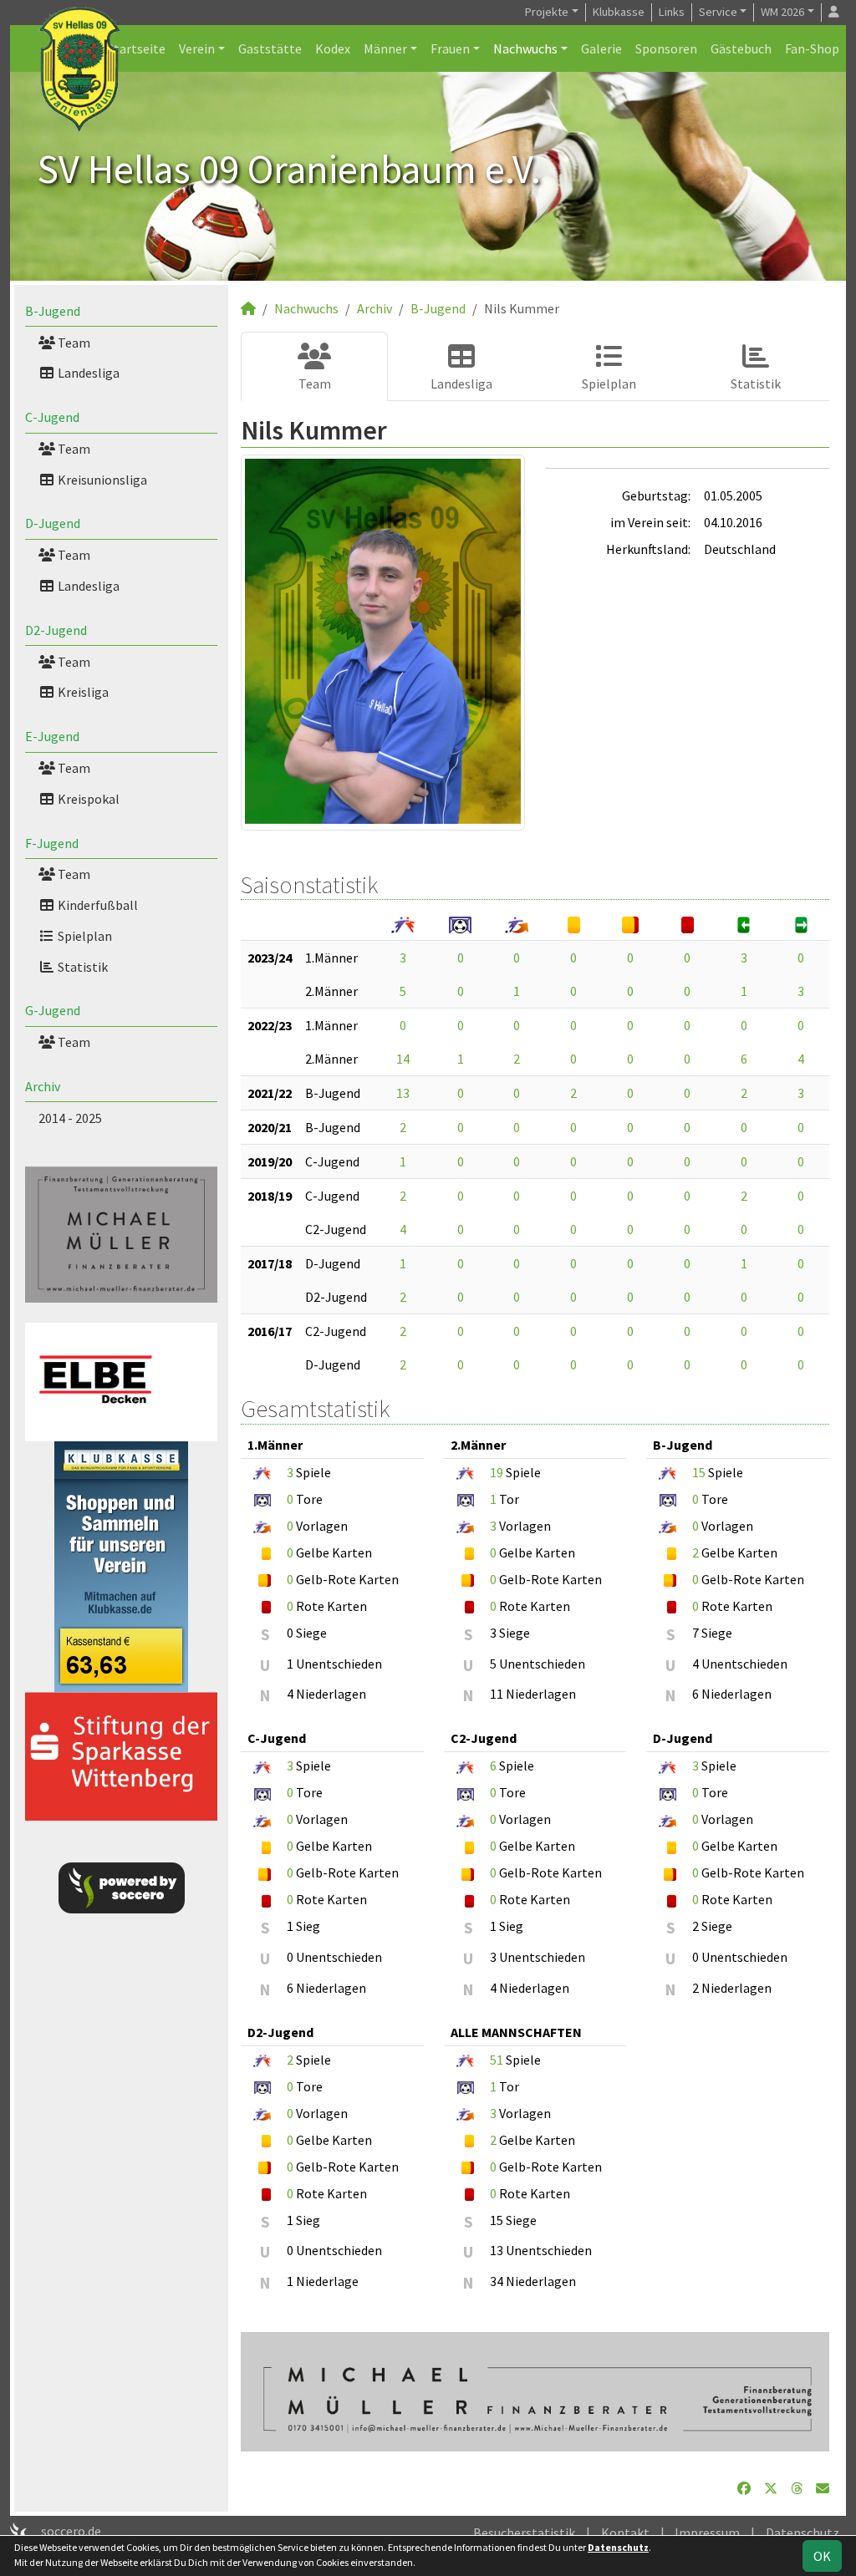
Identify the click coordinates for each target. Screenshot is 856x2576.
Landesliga (87, 373)
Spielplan (84, 936)
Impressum (707, 2533)
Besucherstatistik (524, 2533)
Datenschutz (802, 2533)
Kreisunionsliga (101, 480)
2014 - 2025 (70, 1118)
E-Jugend (52, 736)
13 (403, 1093)
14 (403, 1059)
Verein (197, 48)
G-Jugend (53, 1010)
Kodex (333, 48)
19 (497, 1472)
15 (699, 1472)
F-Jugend (52, 843)
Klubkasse (619, 12)
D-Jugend (53, 523)
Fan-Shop (812, 48)
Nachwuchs (525, 48)
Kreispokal (87, 799)
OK (822, 2556)
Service (718, 12)
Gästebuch (741, 48)
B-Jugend (53, 311)
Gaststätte (270, 48)
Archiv (43, 1086)
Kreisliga (82, 692)
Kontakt (625, 2533)
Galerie (601, 48)
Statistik (82, 967)
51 (497, 2060)
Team (73, 343)
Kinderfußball (97, 905)
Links (672, 12)
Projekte (547, 12)
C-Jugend (52, 417)
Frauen (450, 48)
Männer (385, 48)
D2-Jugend (56, 630)
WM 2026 (782, 12)
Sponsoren (666, 48)
